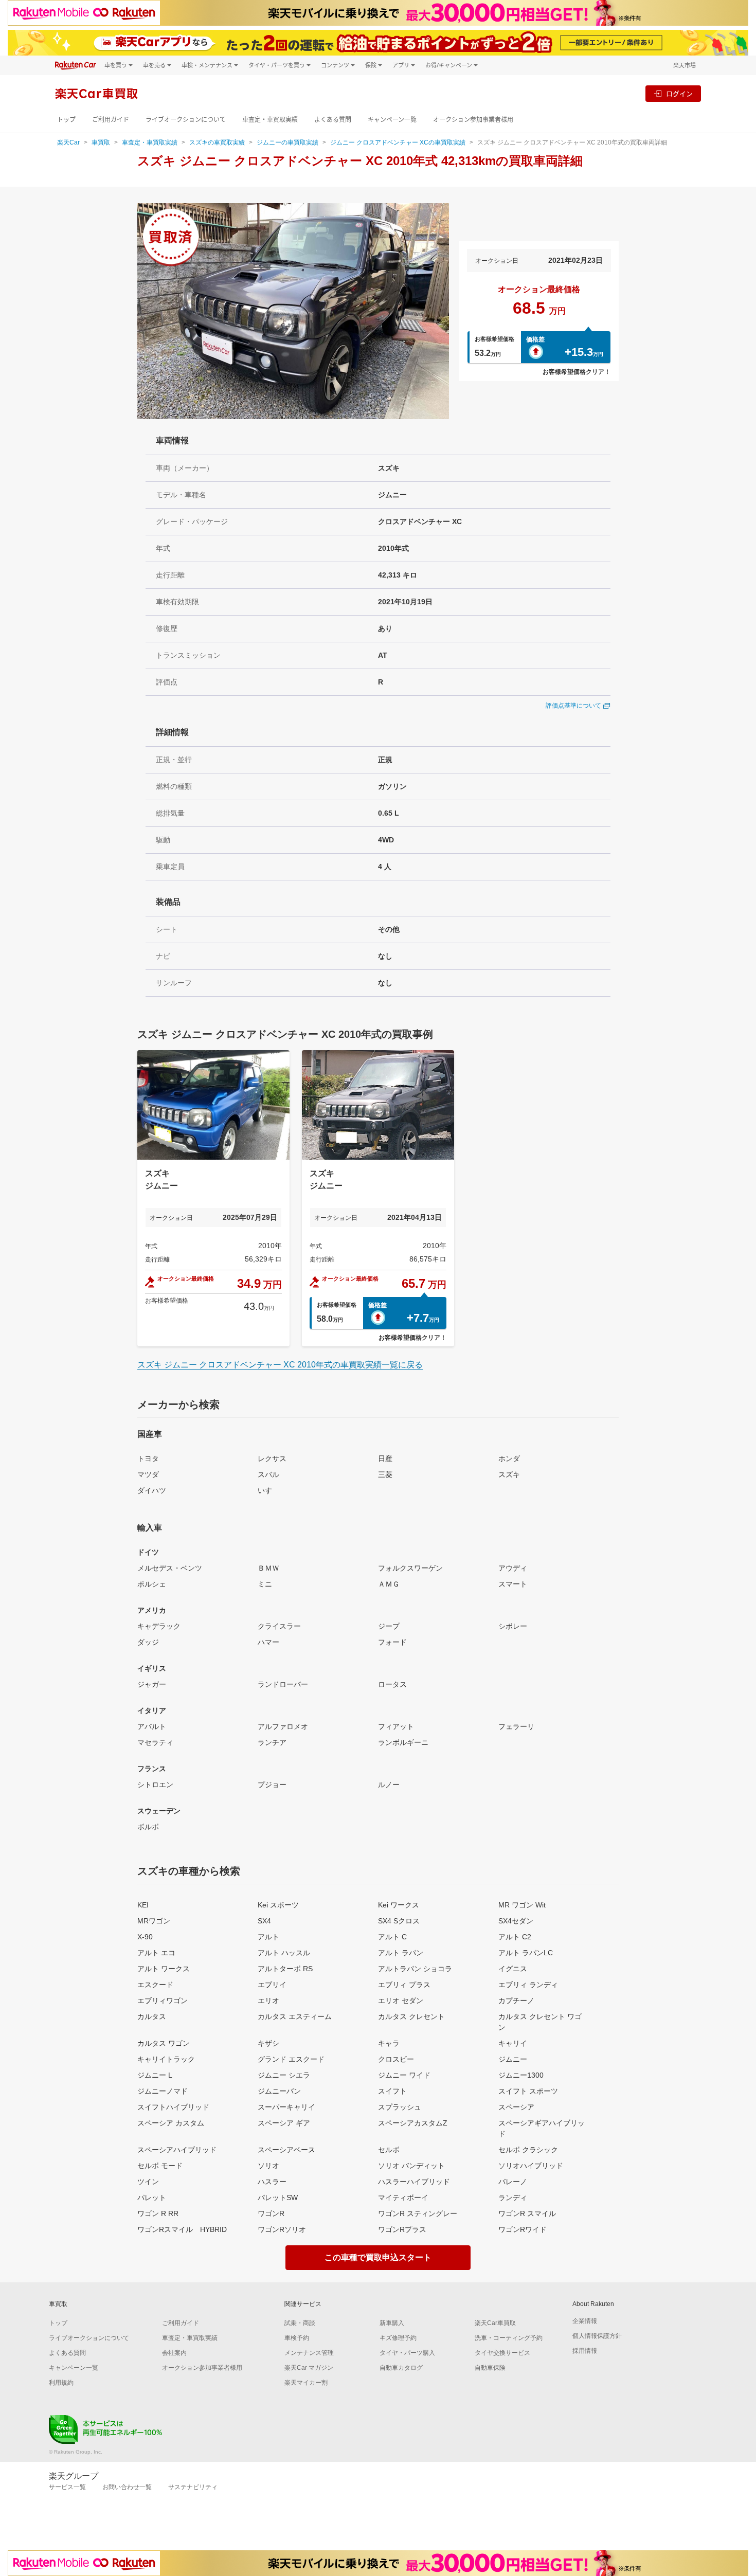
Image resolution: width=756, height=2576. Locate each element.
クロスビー (396, 2059)
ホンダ (509, 1458)
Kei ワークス (399, 1905)
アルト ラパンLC (526, 1953)
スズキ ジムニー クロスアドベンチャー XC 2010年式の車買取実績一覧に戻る (280, 1365)
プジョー (272, 1785)
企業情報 (585, 2321)
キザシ (268, 2043)
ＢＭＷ (268, 1568)
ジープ (389, 1626)
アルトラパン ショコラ (415, 1969)
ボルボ (148, 1827)
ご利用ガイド (111, 120)
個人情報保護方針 (597, 2336)
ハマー (268, 1642)
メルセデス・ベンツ (170, 1568)
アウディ (513, 1568)
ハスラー (272, 2182)
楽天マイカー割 (306, 2383)
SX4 (264, 1921)
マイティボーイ (403, 2197)
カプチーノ (516, 2001)
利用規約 (61, 2383)
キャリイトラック (166, 2059)
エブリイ (272, 1985)
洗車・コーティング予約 (509, 2338)
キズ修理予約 (398, 2338)
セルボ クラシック (528, 2150)
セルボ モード (160, 2166)
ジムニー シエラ (284, 2075)
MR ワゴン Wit (522, 1905)
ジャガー (152, 1684)
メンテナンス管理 (309, 2353)
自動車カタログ (401, 2368)
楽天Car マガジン (309, 2368)
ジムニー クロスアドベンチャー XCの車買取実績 (398, 142)
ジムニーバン (279, 2091)
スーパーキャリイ (286, 2107)
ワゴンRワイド (523, 2229)
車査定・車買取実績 (270, 120)
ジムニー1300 (521, 2075)
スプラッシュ (400, 2107)
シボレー (513, 1626)
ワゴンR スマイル (527, 2213)
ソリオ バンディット (411, 2166)
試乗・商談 (300, 2323)
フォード (392, 1642)
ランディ (513, 2197)
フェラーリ (516, 1726)
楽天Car (68, 142)
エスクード (155, 1985)
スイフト (392, 2091)
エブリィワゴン (163, 2001)
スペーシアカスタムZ (413, 2123)
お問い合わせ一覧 (127, 2487)
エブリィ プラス (404, 1985)
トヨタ (148, 1458)
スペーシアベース (286, 2150)
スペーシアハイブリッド (177, 2150)
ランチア (272, 1742)
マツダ (148, 1474)
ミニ (265, 1584)
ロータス (392, 1684)
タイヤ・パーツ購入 (407, 2353)
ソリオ (268, 2166)
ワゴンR (271, 2213)
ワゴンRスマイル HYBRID (182, 2229)
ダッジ (148, 1642)
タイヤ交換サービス (502, 2353)
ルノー (389, 1785)
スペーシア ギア (284, 2123)
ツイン (148, 2182)
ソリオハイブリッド (531, 2166)
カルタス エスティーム (295, 2016)
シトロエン (155, 1785)
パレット (152, 2197)
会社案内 (174, 2353)
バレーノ (513, 2182)
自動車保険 (490, 2368)
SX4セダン (516, 1921)
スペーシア (516, 2107)
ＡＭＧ (389, 1584)
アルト (268, 1937)
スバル (268, 1474)
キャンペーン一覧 (392, 120)
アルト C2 (515, 1937)
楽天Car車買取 (495, 2323)
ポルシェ (152, 1584)
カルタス (152, 2016)
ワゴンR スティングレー (418, 2213)
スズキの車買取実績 (217, 142)
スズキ (509, 1474)
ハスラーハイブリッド (414, 2182)
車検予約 (297, 2338)
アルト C (392, 1937)
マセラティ (155, 1742)
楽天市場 (685, 65)
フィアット (396, 1726)
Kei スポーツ (278, 1905)
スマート (513, 1584)
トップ (66, 120)
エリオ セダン (401, 2001)
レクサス (272, 1458)
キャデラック (159, 1626)
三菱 (385, 1474)
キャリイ (513, 2043)
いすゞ (268, 1490)
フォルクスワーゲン (410, 1568)
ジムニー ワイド (404, 2075)
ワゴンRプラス (402, 2229)
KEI (143, 1905)
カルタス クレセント (411, 2016)
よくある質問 (333, 120)
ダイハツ (152, 1490)
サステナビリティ (193, 2487)
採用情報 (585, 2351)
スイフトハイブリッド (173, 2107)
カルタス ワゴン (164, 2043)
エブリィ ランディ (528, 1985)
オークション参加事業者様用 (473, 120)
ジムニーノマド (163, 2091)
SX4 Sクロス (399, 1921)
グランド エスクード (291, 2059)
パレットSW (278, 2197)
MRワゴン (154, 1921)
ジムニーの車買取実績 (287, 142)
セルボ (389, 2150)
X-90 (145, 1937)
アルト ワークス (164, 1969)
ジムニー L (155, 2075)
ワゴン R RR (158, 2213)
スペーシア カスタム (171, 2123)
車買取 (101, 142)
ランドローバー (283, 1684)
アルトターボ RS (285, 1969)
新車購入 (392, 2323)
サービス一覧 (67, 2487)
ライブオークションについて (186, 120)
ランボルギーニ (403, 1742)
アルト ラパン (401, 1953)
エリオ (268, 2001)
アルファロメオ (283, 1726)
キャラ (389, 2043)
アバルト (152, 1726)
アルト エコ (156, 1953)
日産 (385, 1458)
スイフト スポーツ (528, 2091)
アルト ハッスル (284, 1953)
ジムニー (513, 2059)
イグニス (513, 1969)
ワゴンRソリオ (282, 2229)
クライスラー (279, 1626)
